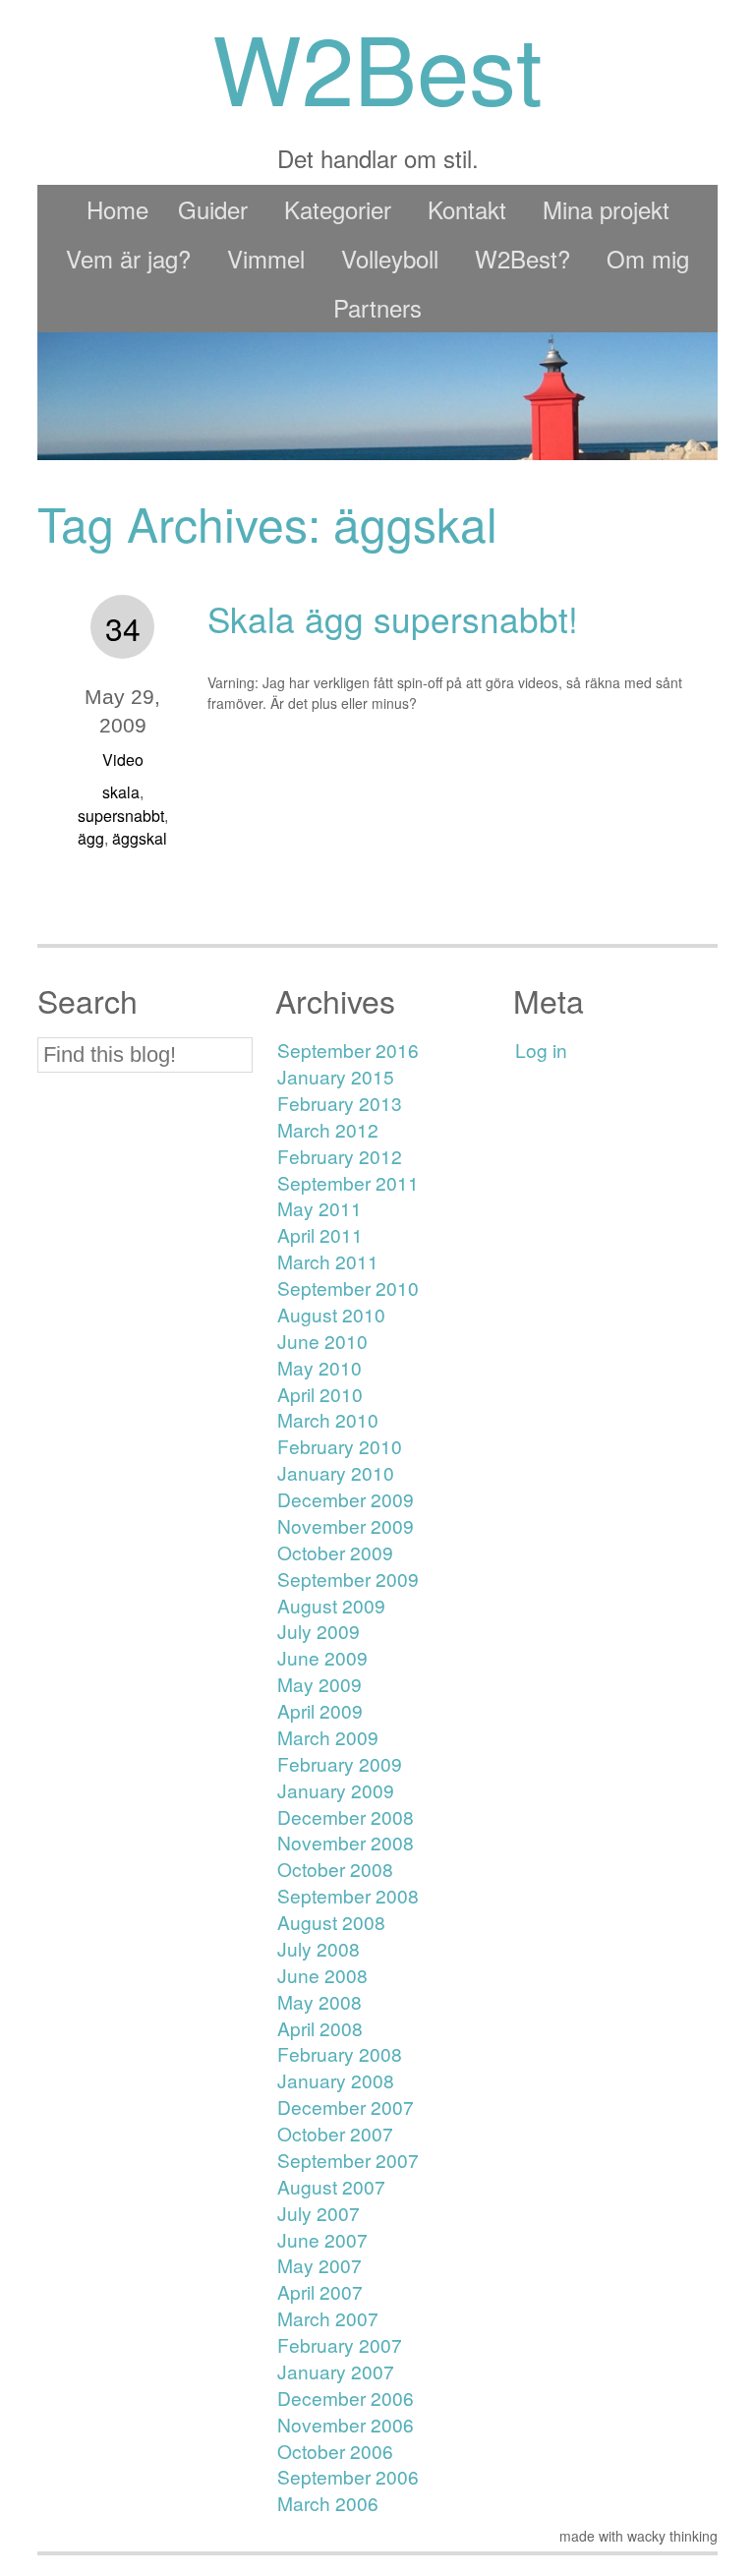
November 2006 (346, 2424)
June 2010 (322, 1341)
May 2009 (319, 1684)
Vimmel (266, 258)
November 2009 (346, 1525)
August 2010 (331, 1314)
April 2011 (320, 1234)
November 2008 (346, 1842)
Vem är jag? (128, 258)
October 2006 (335, 2451)
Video (123, 760)
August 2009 (331, 1605)
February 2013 (340, 1103)
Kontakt (467, 209)
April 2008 (320, 2028)
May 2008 (319, 2001)
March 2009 (328, 1737)
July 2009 (319, 1631)
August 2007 (331, 2186)
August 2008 (331, 1922)
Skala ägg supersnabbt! (393, 618)
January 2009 (336, 1790)
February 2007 (340, 2344)
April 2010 (320, 1394)
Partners (377, 307)
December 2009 (346, 1499)
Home (117, 209)
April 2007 (320, 2291)
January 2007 (336, 2371)
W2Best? (523, 258)
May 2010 (319, 1367)
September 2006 (348, 2476)
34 (123, 627)
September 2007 (348, 2160)
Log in (541, 1050)
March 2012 (328, 1129)
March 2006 (328, 2503)
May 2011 (319, 1208)
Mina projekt (606, 209)
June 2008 (322, 1975)
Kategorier (338, 209)
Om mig (648, 258)
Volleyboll (390, 258)
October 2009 (335, 1552)
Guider (213, 209)
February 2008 (340, 2053)
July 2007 (319, 2213)
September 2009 (348, 1579)
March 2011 (328, 1261)
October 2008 (335, 1869)
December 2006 (346, 2398)
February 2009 (340, 1763)
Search (87, 1000)
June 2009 (322, 1657)
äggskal (140, 838)
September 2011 (348, 1182)
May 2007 (319, 2265)
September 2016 (348, 1050)
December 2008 (346, 1816)
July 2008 (319, 1948)
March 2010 (328, 1419)
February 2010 (340, 1446)
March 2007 (328, 2318)
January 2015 (336, 1076)
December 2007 (346, 2107)
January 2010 (336, 1472)
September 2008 (348, 1895)
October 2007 (335, 2133)
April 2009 (320, 1710)
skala (121, 792)
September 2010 (348, 1288)
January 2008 (336, 2080)
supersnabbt (121, 816)
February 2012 (340, 1156)
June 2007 (322, 2239)
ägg (91, 838)
